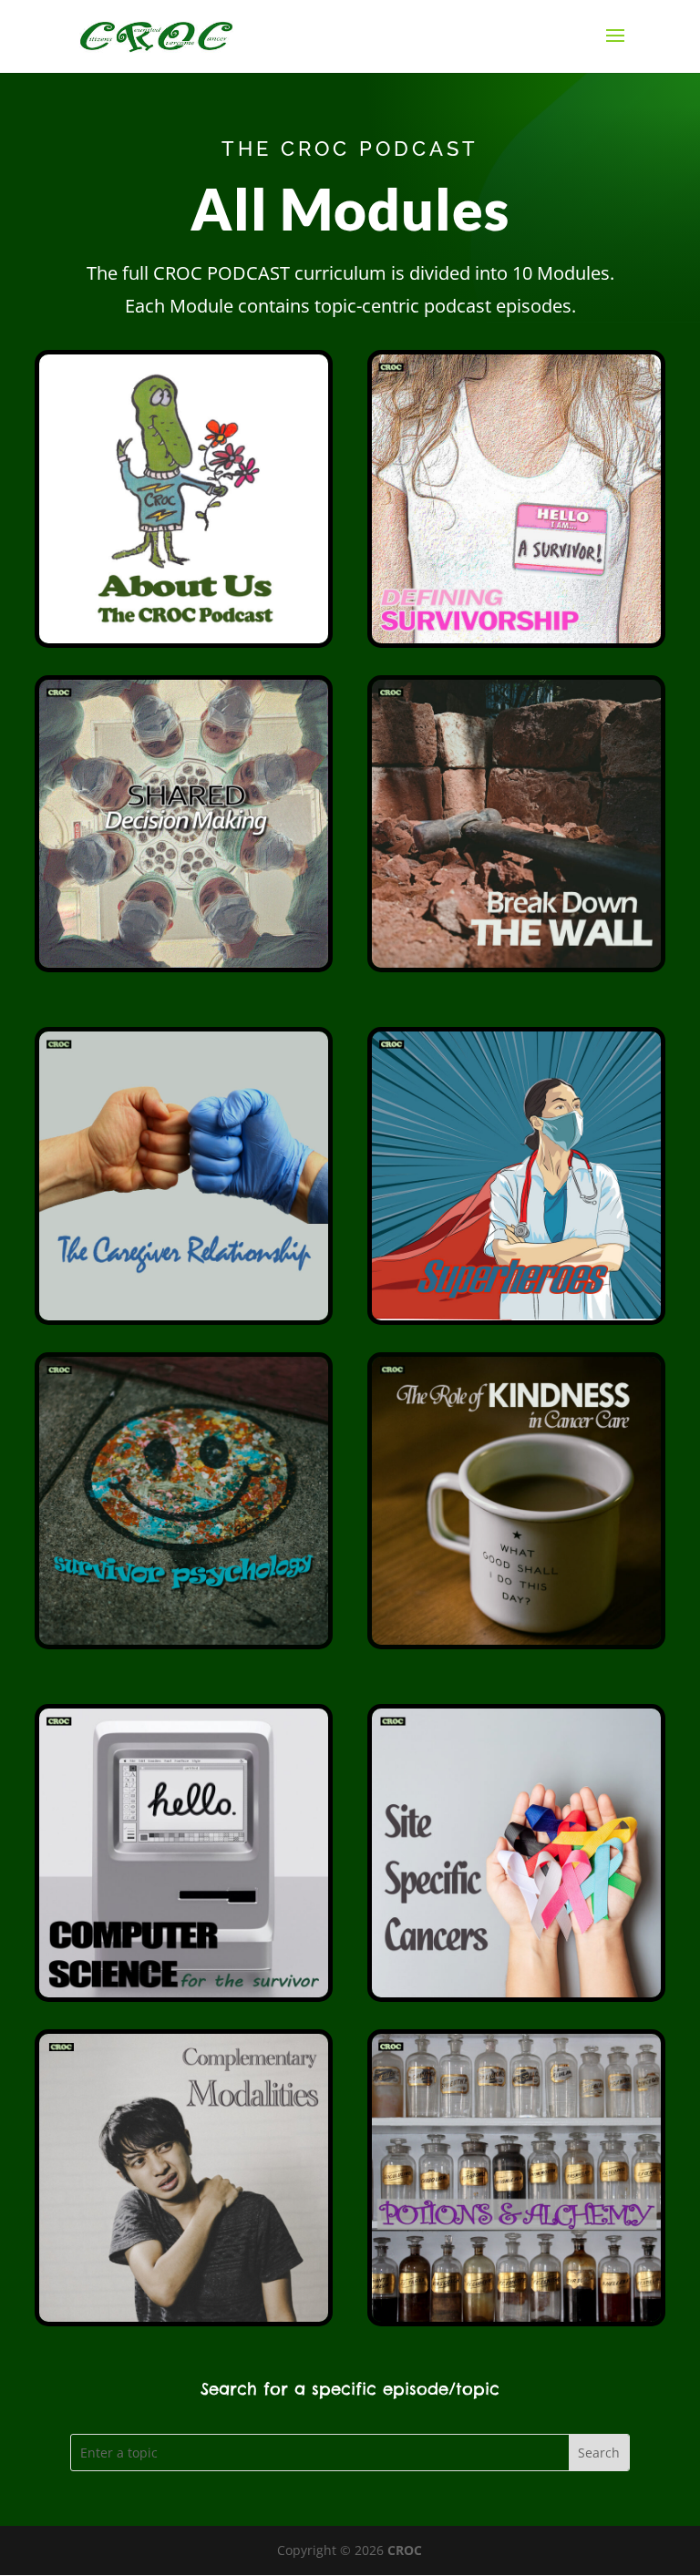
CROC (405, 2550)
